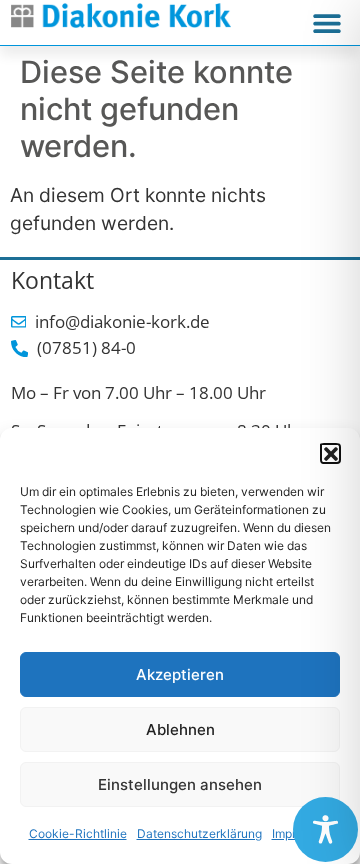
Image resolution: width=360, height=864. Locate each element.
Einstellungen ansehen (180, 784)
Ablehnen (180, 729)
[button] (330, 453)
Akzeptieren (180, 674)
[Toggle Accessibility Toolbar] (325, 829)
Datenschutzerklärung (199, 833)
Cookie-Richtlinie (78, 833)
